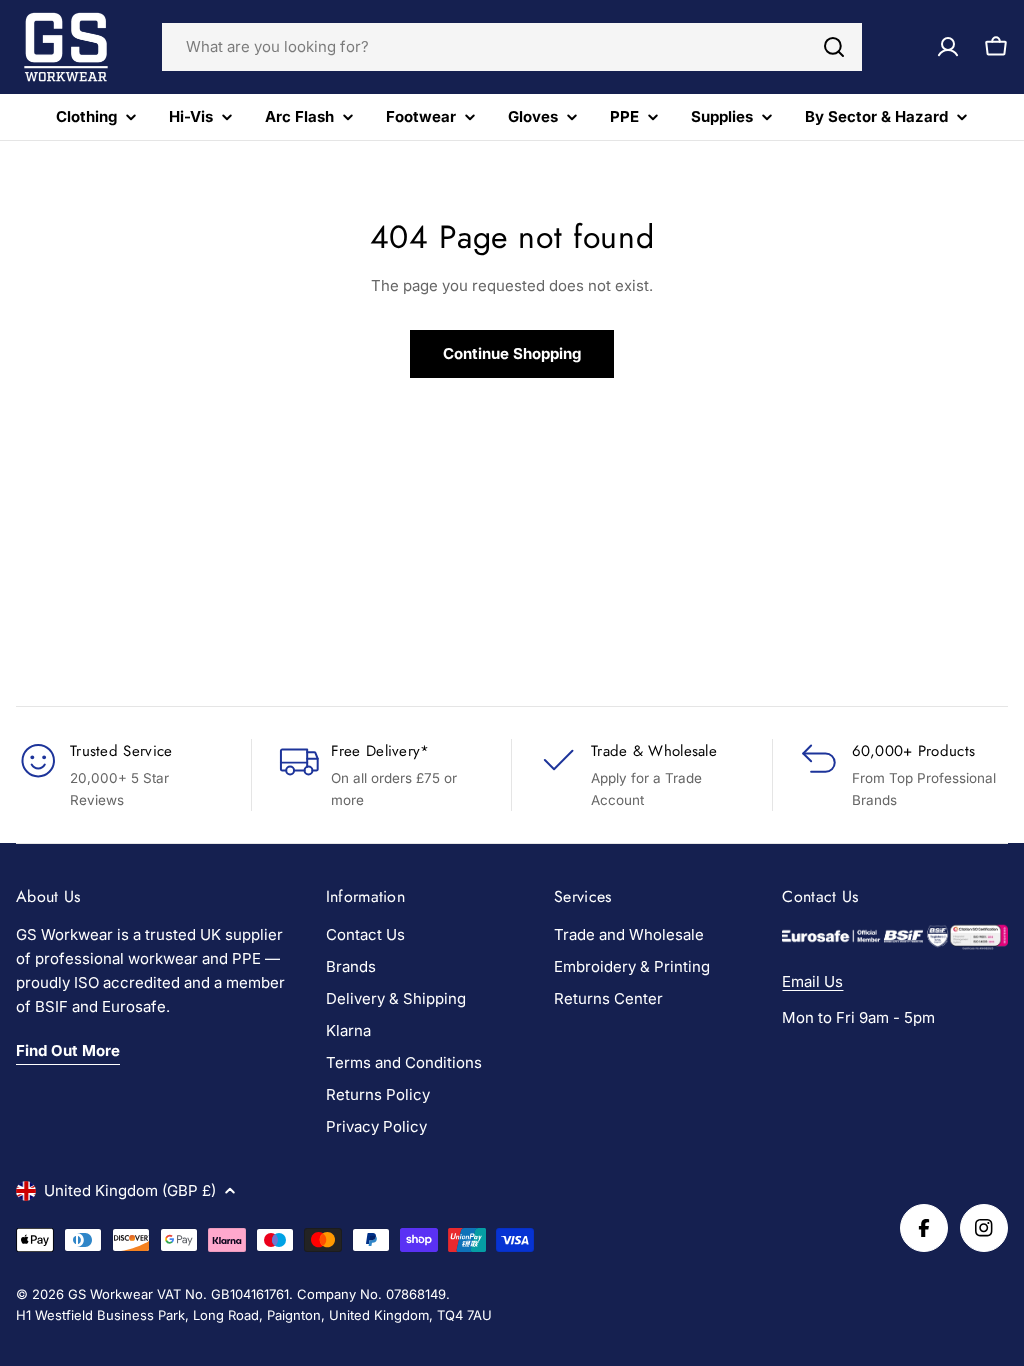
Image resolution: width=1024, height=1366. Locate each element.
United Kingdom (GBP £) (130, 1190)
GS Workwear (110, 1294)
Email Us (812, 981)
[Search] (834, 47)
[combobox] (512, 47)
